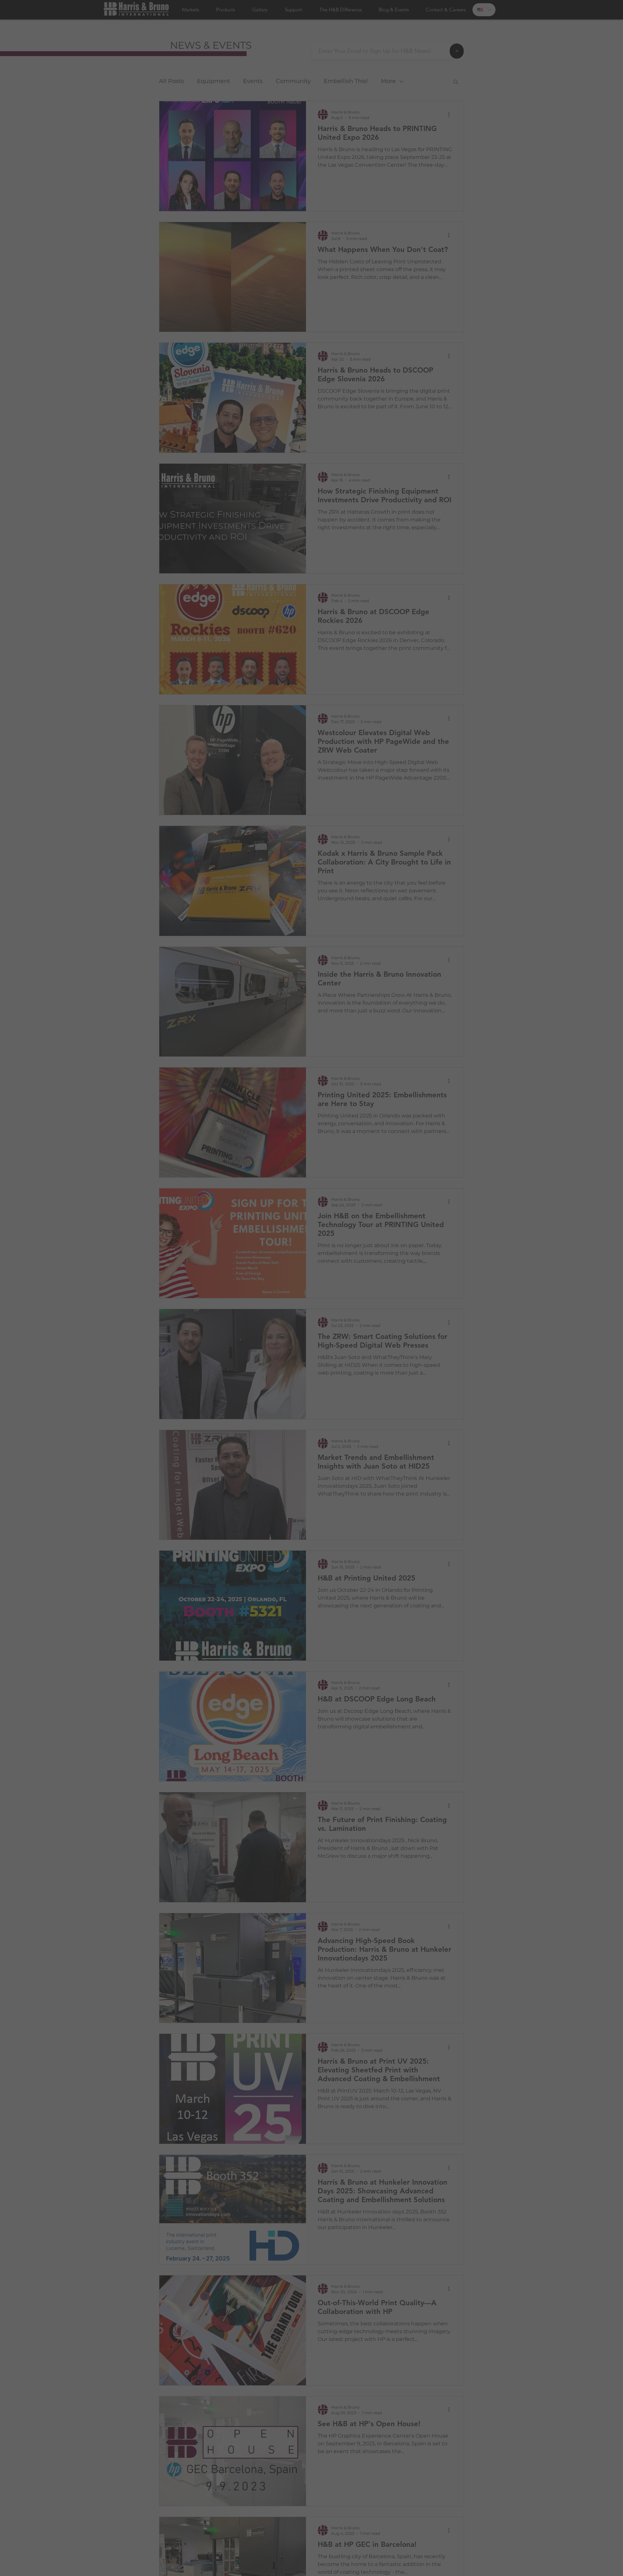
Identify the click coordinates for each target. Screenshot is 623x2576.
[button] (391, 1207)
